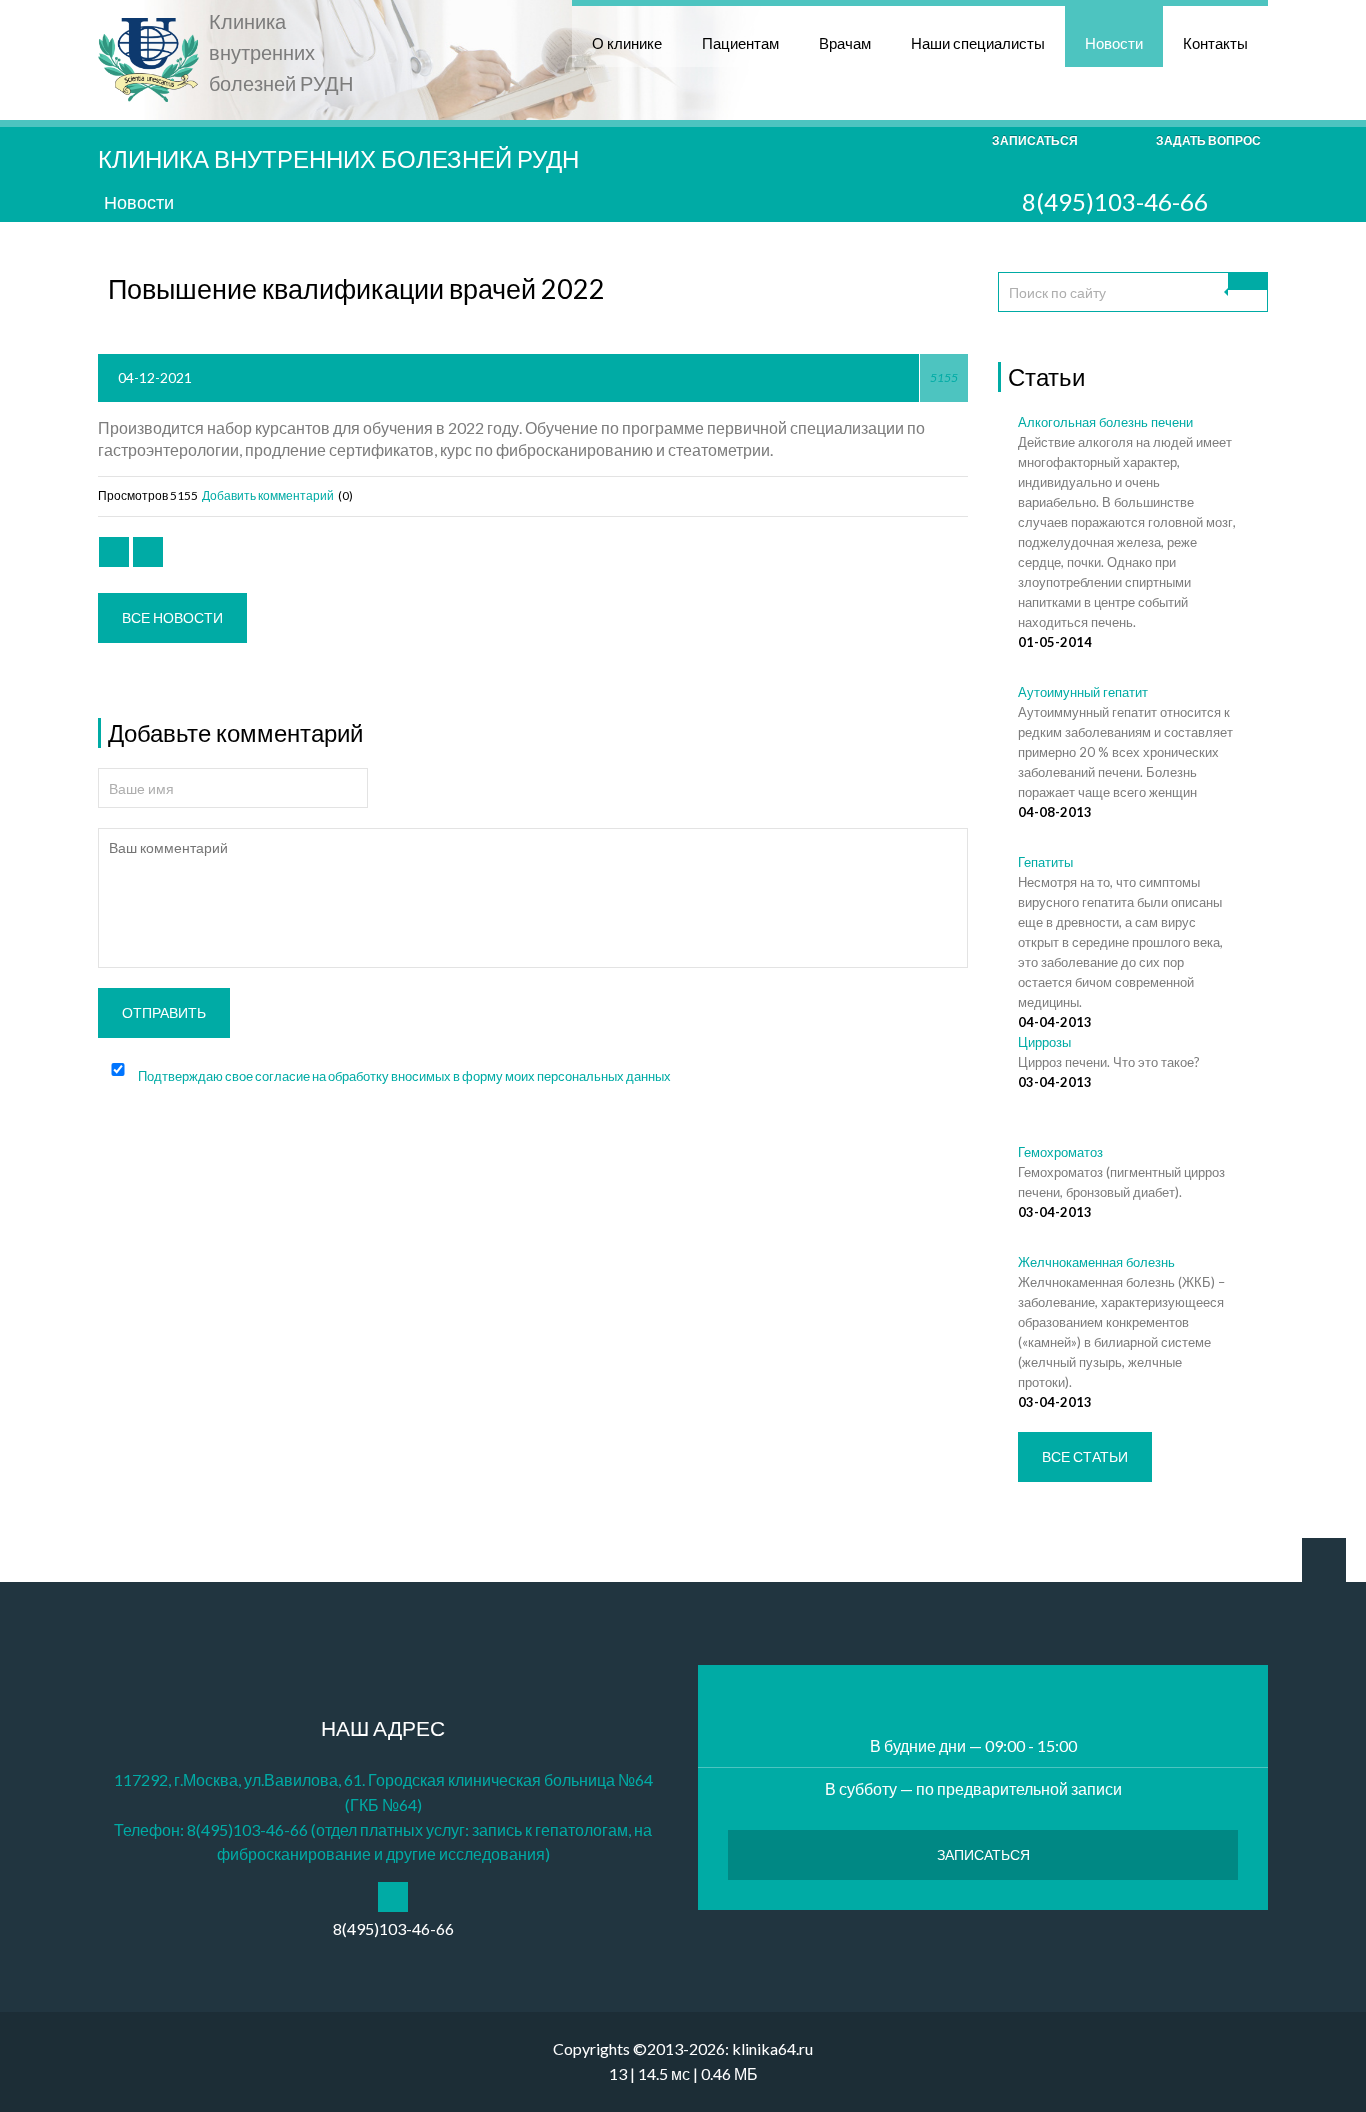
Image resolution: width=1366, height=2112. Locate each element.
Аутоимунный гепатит (1083, 692)
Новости (1114, 43)
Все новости (172, 617)
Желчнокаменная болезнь (1096, 1262)
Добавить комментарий (267, 495)
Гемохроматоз (1060, 1152)
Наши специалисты (978, 43)
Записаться (1035, 140)
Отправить (164, 1012)
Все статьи (1085, 1456)
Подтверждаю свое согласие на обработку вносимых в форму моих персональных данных (404, 1076)
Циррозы (1044, 1042)
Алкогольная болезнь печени (1105, 422)
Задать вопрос (1208, 140)
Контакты (1215, 43)
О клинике (627, 43)
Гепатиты (1045, 862)
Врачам (845, 43)
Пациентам (740, 43)
